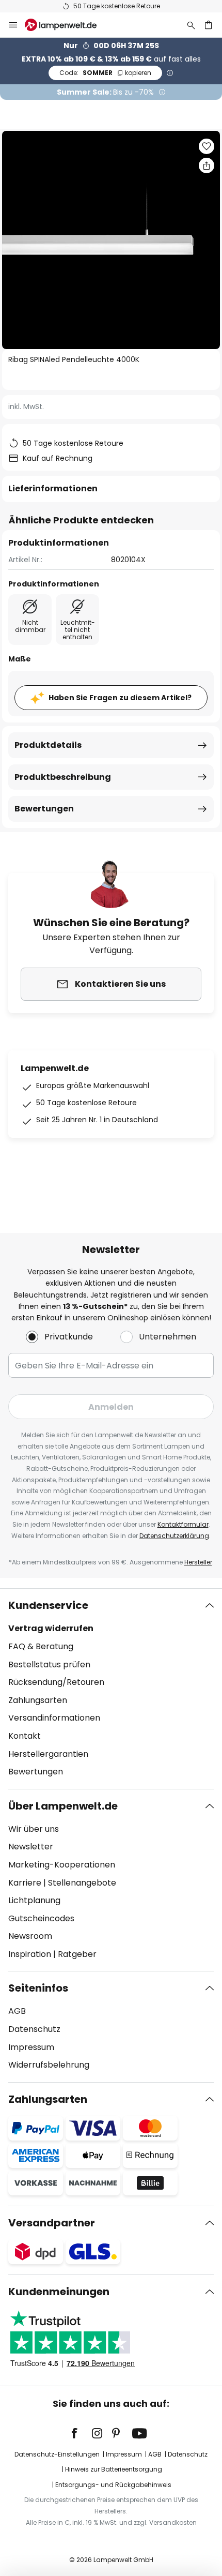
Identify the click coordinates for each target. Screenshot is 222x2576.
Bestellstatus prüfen (49, 1664)
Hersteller (198, 1562)
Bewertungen (44, 809)
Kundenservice (48, 1605)
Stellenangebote (82, 1883)
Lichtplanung (34, 1900)
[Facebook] (81, 2433)
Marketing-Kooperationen (62, 1865)
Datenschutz (34, 2029)
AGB (17, 2011)
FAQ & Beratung (41, 1646)
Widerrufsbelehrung (49, 2065)
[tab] (111, 1689)
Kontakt (25, 1736)
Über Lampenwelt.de (63, 1806)
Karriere (25, 1883)
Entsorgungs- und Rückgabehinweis (113, 2485)
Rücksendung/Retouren (56, 1682)
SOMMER (105, 73)
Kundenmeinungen (59, 2292)
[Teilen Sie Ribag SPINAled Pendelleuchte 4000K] (207, 165)
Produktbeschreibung (63, 777)
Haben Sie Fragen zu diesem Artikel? (120, 698)
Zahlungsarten (38, 1700)
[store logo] (67, 25)
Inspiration (30, 1954)
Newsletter (31, 1847)
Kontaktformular (183, 1524)
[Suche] (191, 25)
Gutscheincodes (41, 1918)
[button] (207, 146)
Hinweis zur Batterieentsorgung (114, 2469)
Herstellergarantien (48, 1754)
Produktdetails (48, 745)
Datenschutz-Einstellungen (57, 2454)
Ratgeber (77, 1954)
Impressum (31, 2047)
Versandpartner (52, 2223)
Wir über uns (34, 1829)
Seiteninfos (38, 1988)
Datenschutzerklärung (174, 1536)
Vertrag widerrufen (51, 1628)
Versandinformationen (54, 1718)
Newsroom (30, 1936)
